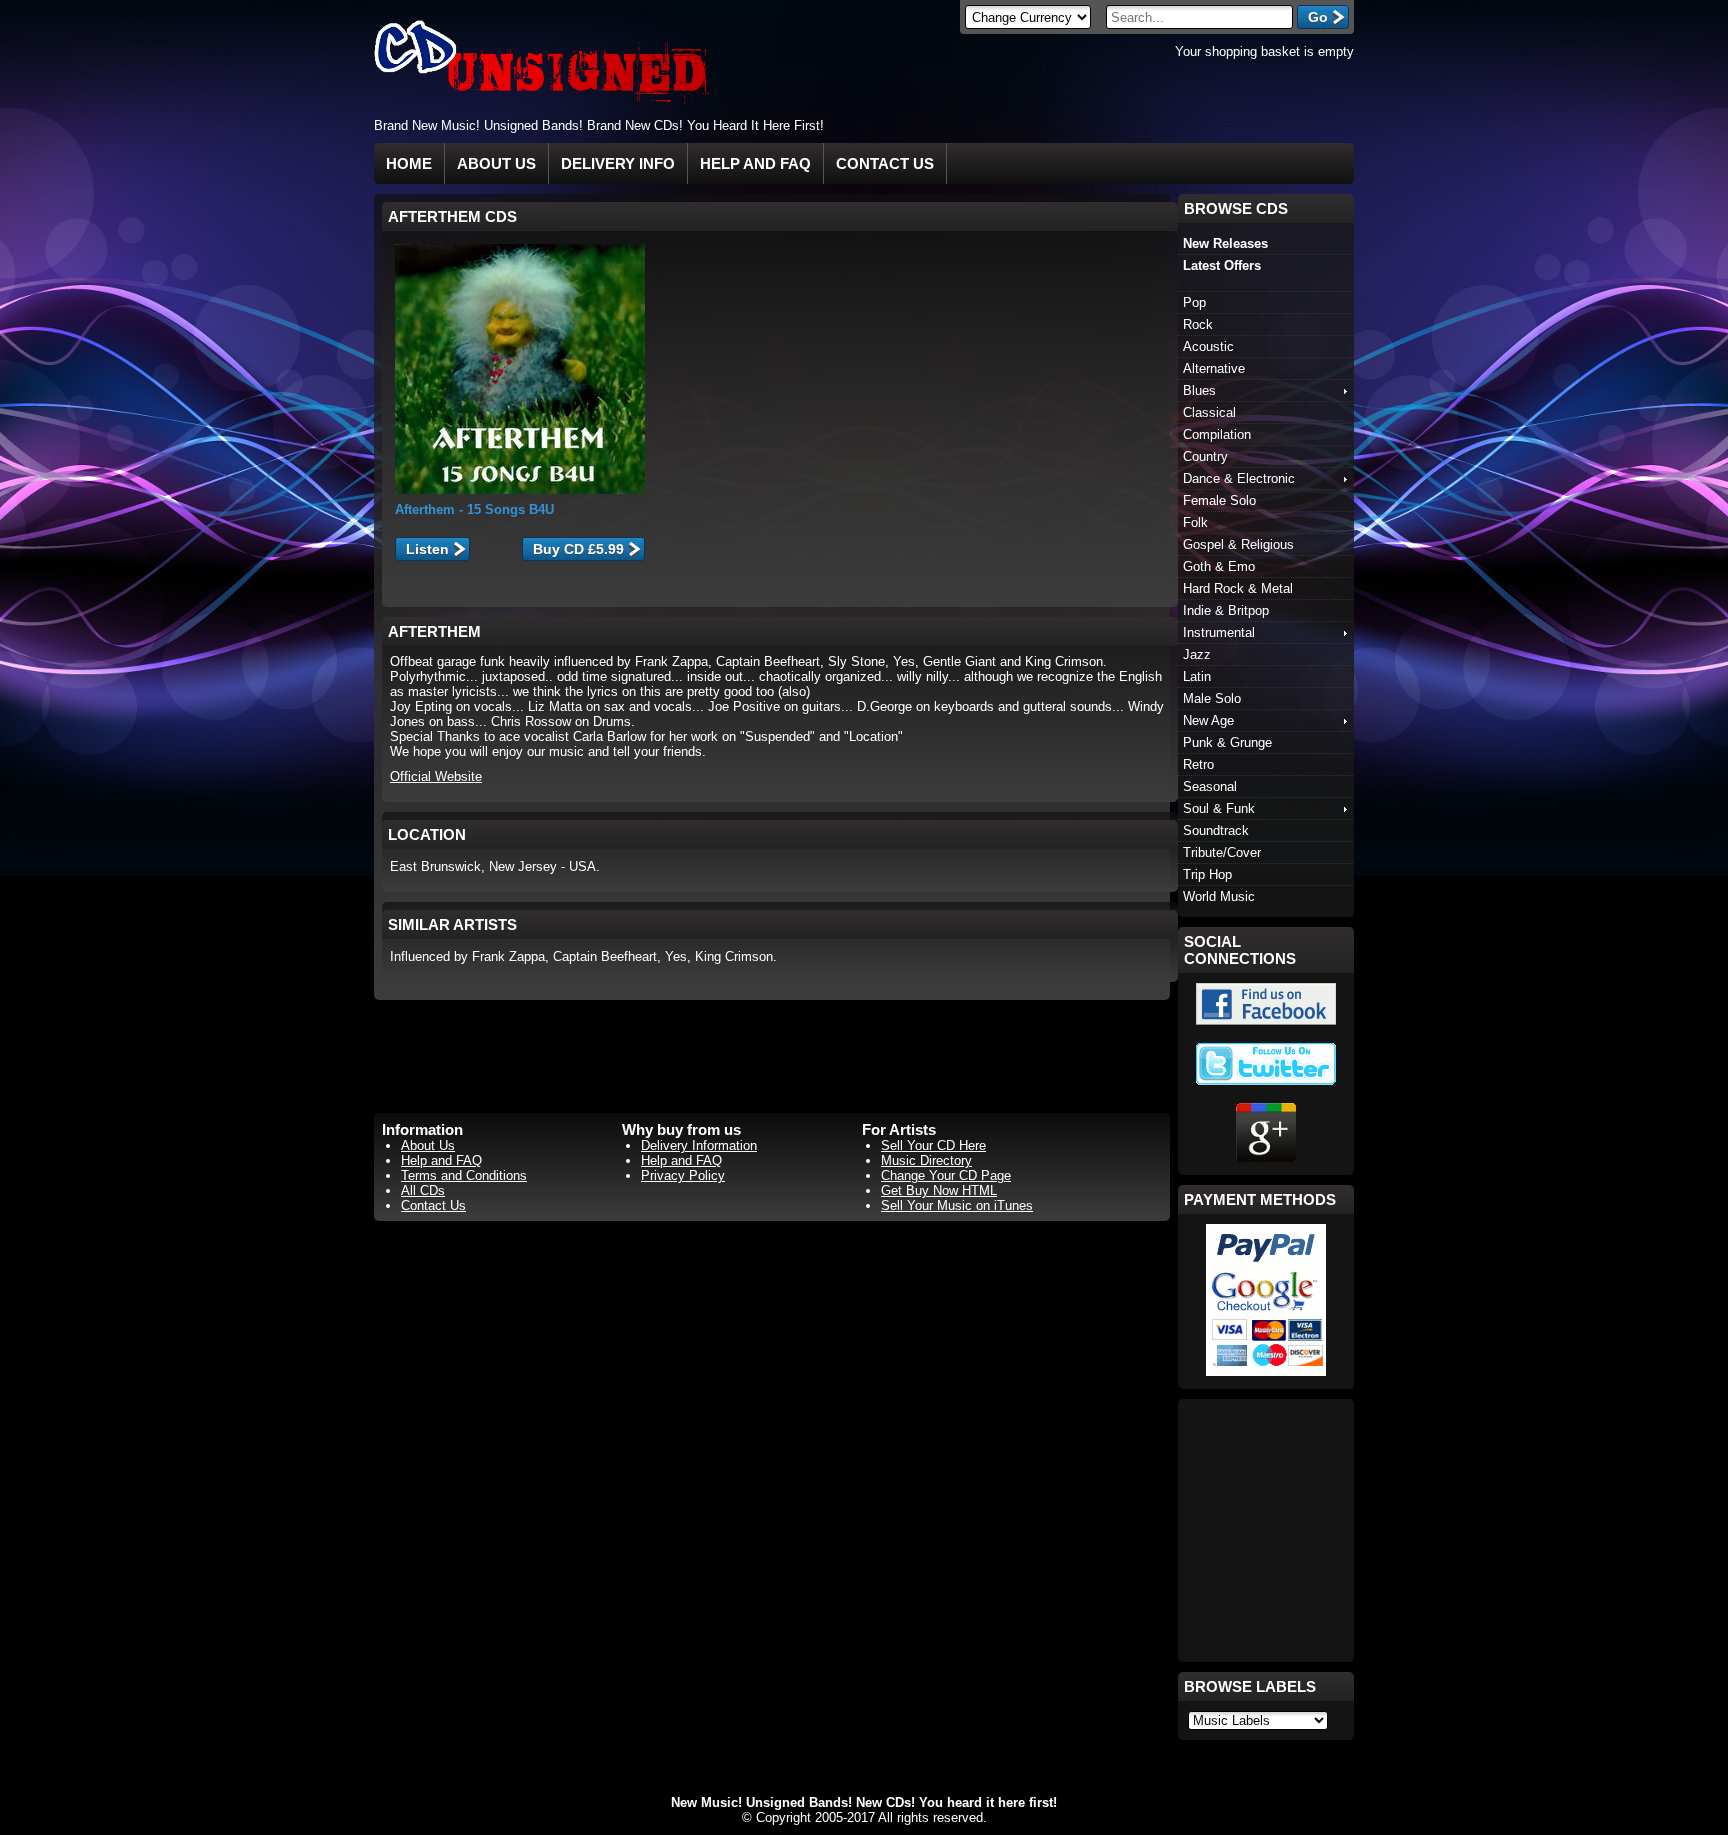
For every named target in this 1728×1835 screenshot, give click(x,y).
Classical (1209, 412)
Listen (427, 549)
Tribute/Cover (1222, 852)
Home (409, 163)
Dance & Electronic (1239, 478)
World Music (1219, 896)
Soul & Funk (1219, 808)
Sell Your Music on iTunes (957, 1205)
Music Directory (926, 1160)
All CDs (423, 1190)
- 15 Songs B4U (474, 509)
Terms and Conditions (464, 1175)
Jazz (1197, 654)
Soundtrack (1216, 830)
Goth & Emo (1219, 566)
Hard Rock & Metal (1238, 588)
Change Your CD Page (946, 1175)
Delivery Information (699, 1145)
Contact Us (885, 163)
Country (1205, 456)
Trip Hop (1207, 874)
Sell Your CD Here (933, 1145)
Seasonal (1210, 786)
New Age (1208, 720)
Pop (1194, 302)
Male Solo (1212, 698)
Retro (1198, 764)
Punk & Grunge (1227, 742)
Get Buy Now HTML (939, 1190)
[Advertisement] (1120, 124)
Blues (1199, 390)
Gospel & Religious (1238, 544)
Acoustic (1208, 346)
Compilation (1217, 434)
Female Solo (1219, 500)
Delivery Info (618, 163)
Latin (1197, 676)
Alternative (1214, 368)
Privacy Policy (683, 1175)
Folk (1195, 522)
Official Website (436, 776)
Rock (1198, 324)
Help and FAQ (755, 163)
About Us (496, 163)
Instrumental (1219, 632)
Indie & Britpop (1226, 610)
